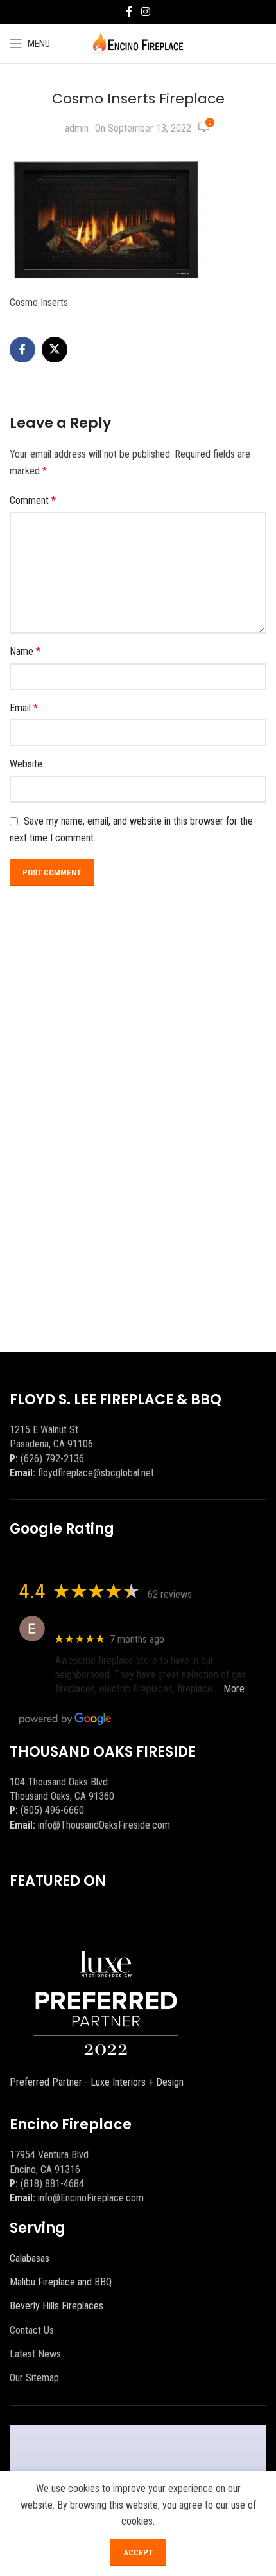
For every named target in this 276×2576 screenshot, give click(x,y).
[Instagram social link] (145, 12)
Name (25, 651)
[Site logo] (138, 43)
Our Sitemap (34, 2378)
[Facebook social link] (129, 12)
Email (24, 708)
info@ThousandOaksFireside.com (104, 1825)
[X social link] (55, 350)
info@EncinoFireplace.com (91, 2198)
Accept (138, 2553)
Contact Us (32, 2330)
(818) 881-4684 (52, 2184)
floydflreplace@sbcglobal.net (96, 1473)
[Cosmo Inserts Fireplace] (106, 218)
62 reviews (170, 1594)
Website (26, 764)
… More (230, 1689)
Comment (33, 500)
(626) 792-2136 (52, 1459)
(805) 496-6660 (52, 1810)
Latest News (35, 2354)
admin (77, 128)
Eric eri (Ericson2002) (102, 1622)
